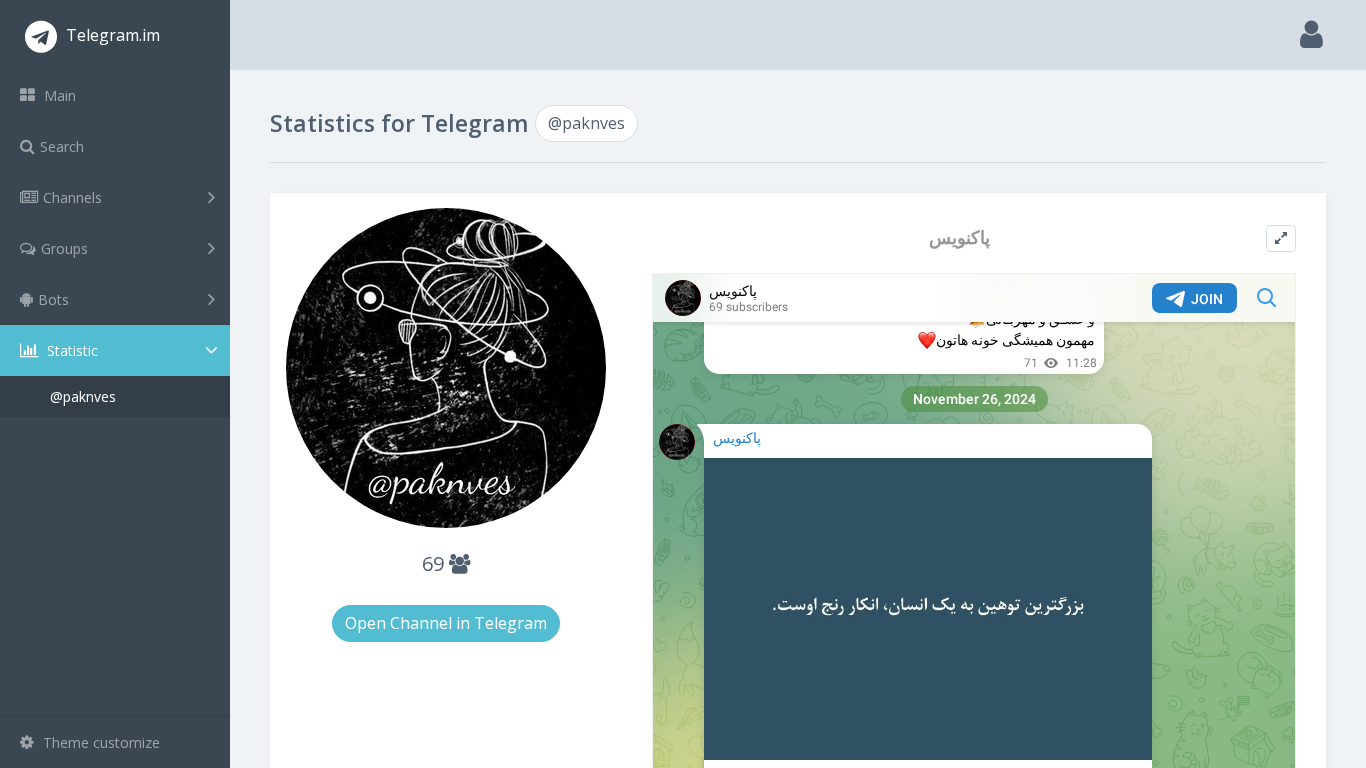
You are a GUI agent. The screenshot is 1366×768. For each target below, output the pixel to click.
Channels (72, 197)
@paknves (83, 396)
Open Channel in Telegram (446, 623)
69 (435, 563)
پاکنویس (959, 237)
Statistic (70, 350)
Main (58, 95)
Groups (64, 248)
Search (62, 146)
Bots (53, 299)
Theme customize (99, 742)
